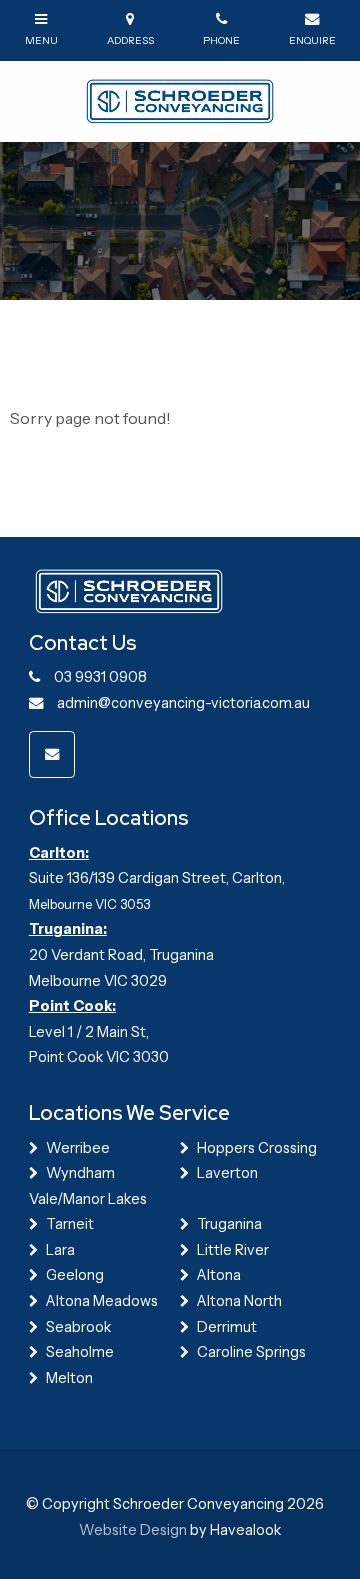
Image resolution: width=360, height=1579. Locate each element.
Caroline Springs (251, 1352)
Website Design (133, 1530)
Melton (69, 1378)
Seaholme (80, 1352)
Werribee (78, 1148)
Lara (60, 1250)
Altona (219, 1275)
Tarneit (70, 1224)
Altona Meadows (102, 1301)
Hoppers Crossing (257, 1148)
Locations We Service (129, 1113)
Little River (233, 1250)
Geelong (75, 1275)
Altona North (239, 1301)
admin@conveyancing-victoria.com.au (183, 703)
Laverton (227, 1173)
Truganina (229, 1224)
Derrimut (227, 1327)
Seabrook (78, 1327)
